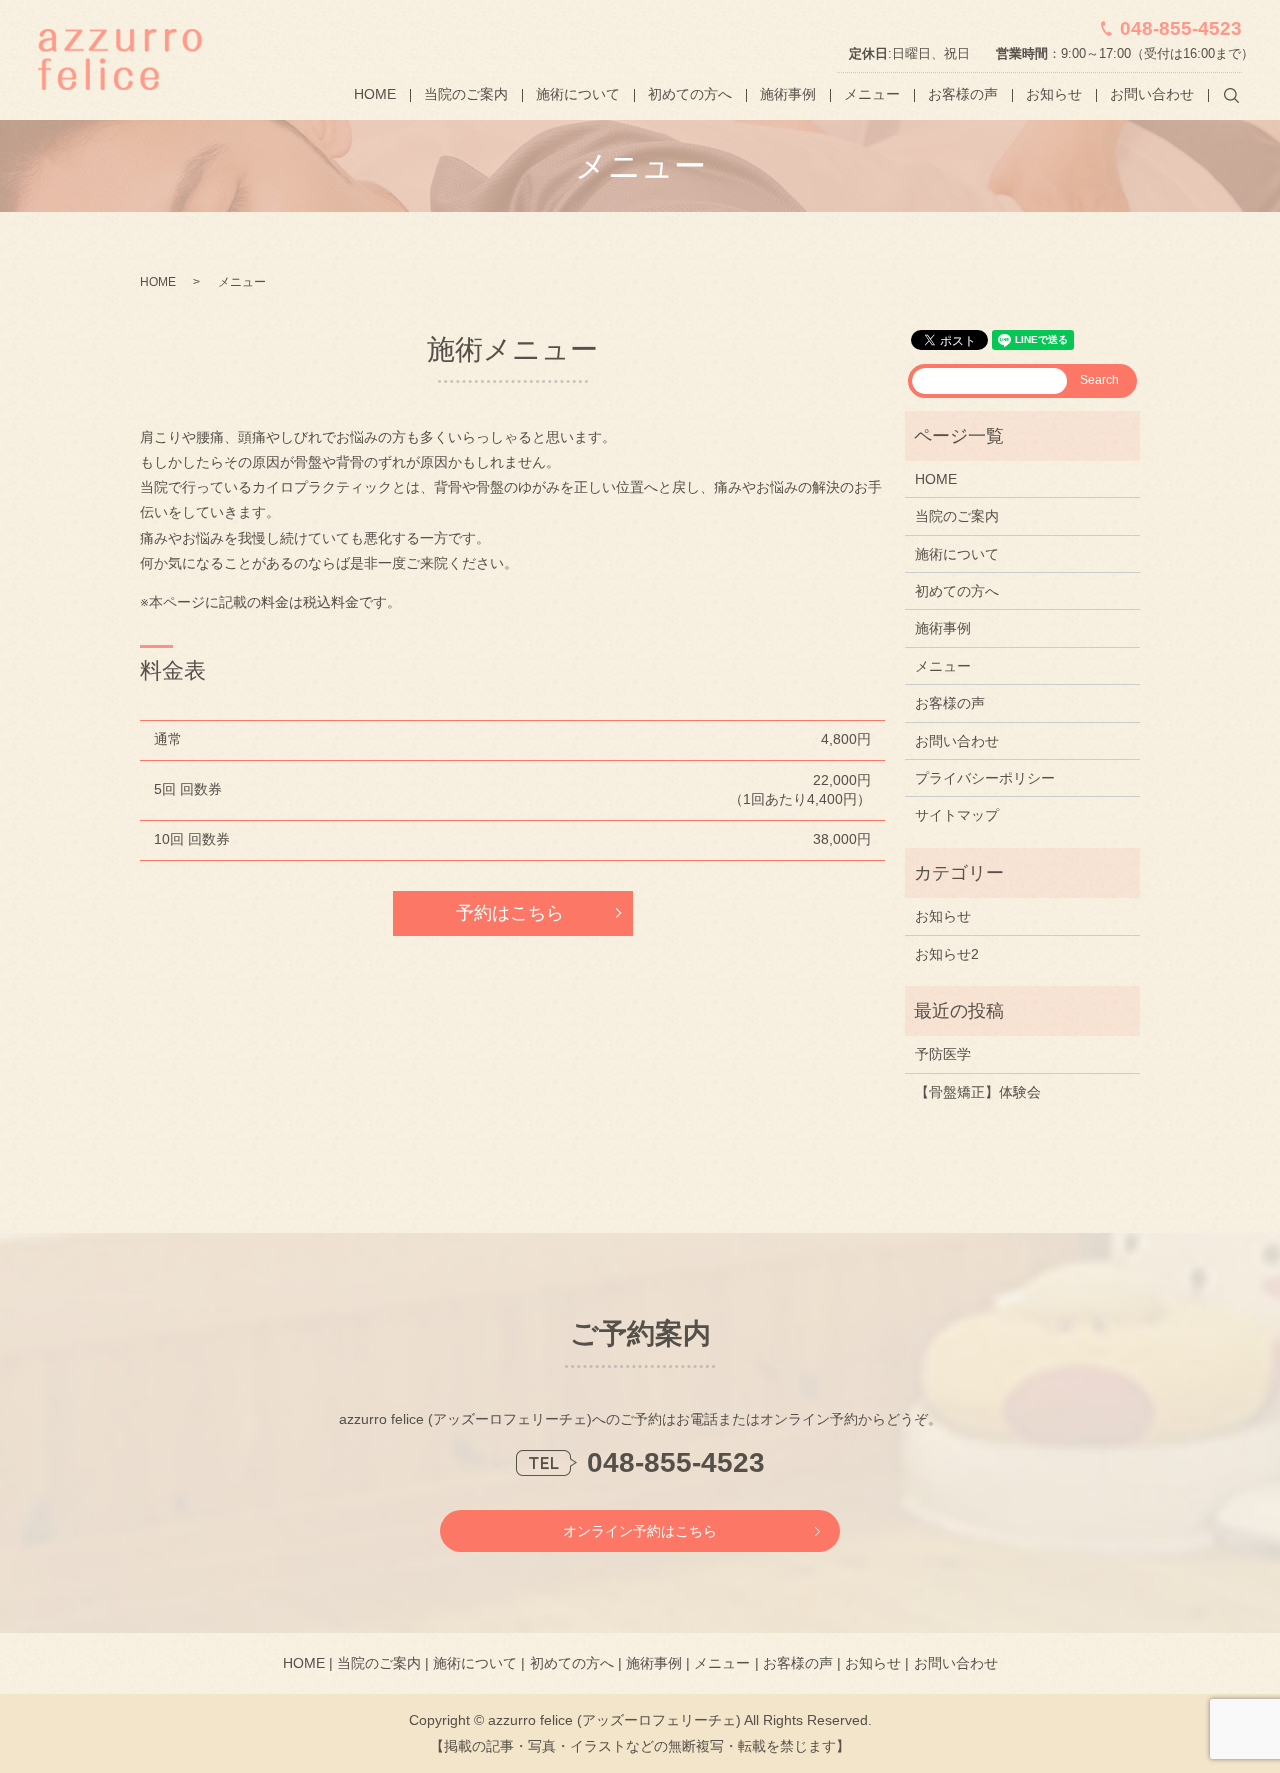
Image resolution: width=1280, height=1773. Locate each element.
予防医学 (943, 1054)
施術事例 (788, 95)
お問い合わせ (1152, 95)
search (1232, 95)
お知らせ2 (947, 954)
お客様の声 (963, 95)
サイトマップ (957, 815)
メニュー (872, 95)
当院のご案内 (466, 95)
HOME (375, 95)
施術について (578, 95)
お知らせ (1054, 95)
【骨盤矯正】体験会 (978, 1092)
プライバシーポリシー (985, 778)
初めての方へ (690, 95)
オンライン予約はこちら (640, 1531)
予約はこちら (510, 913)
